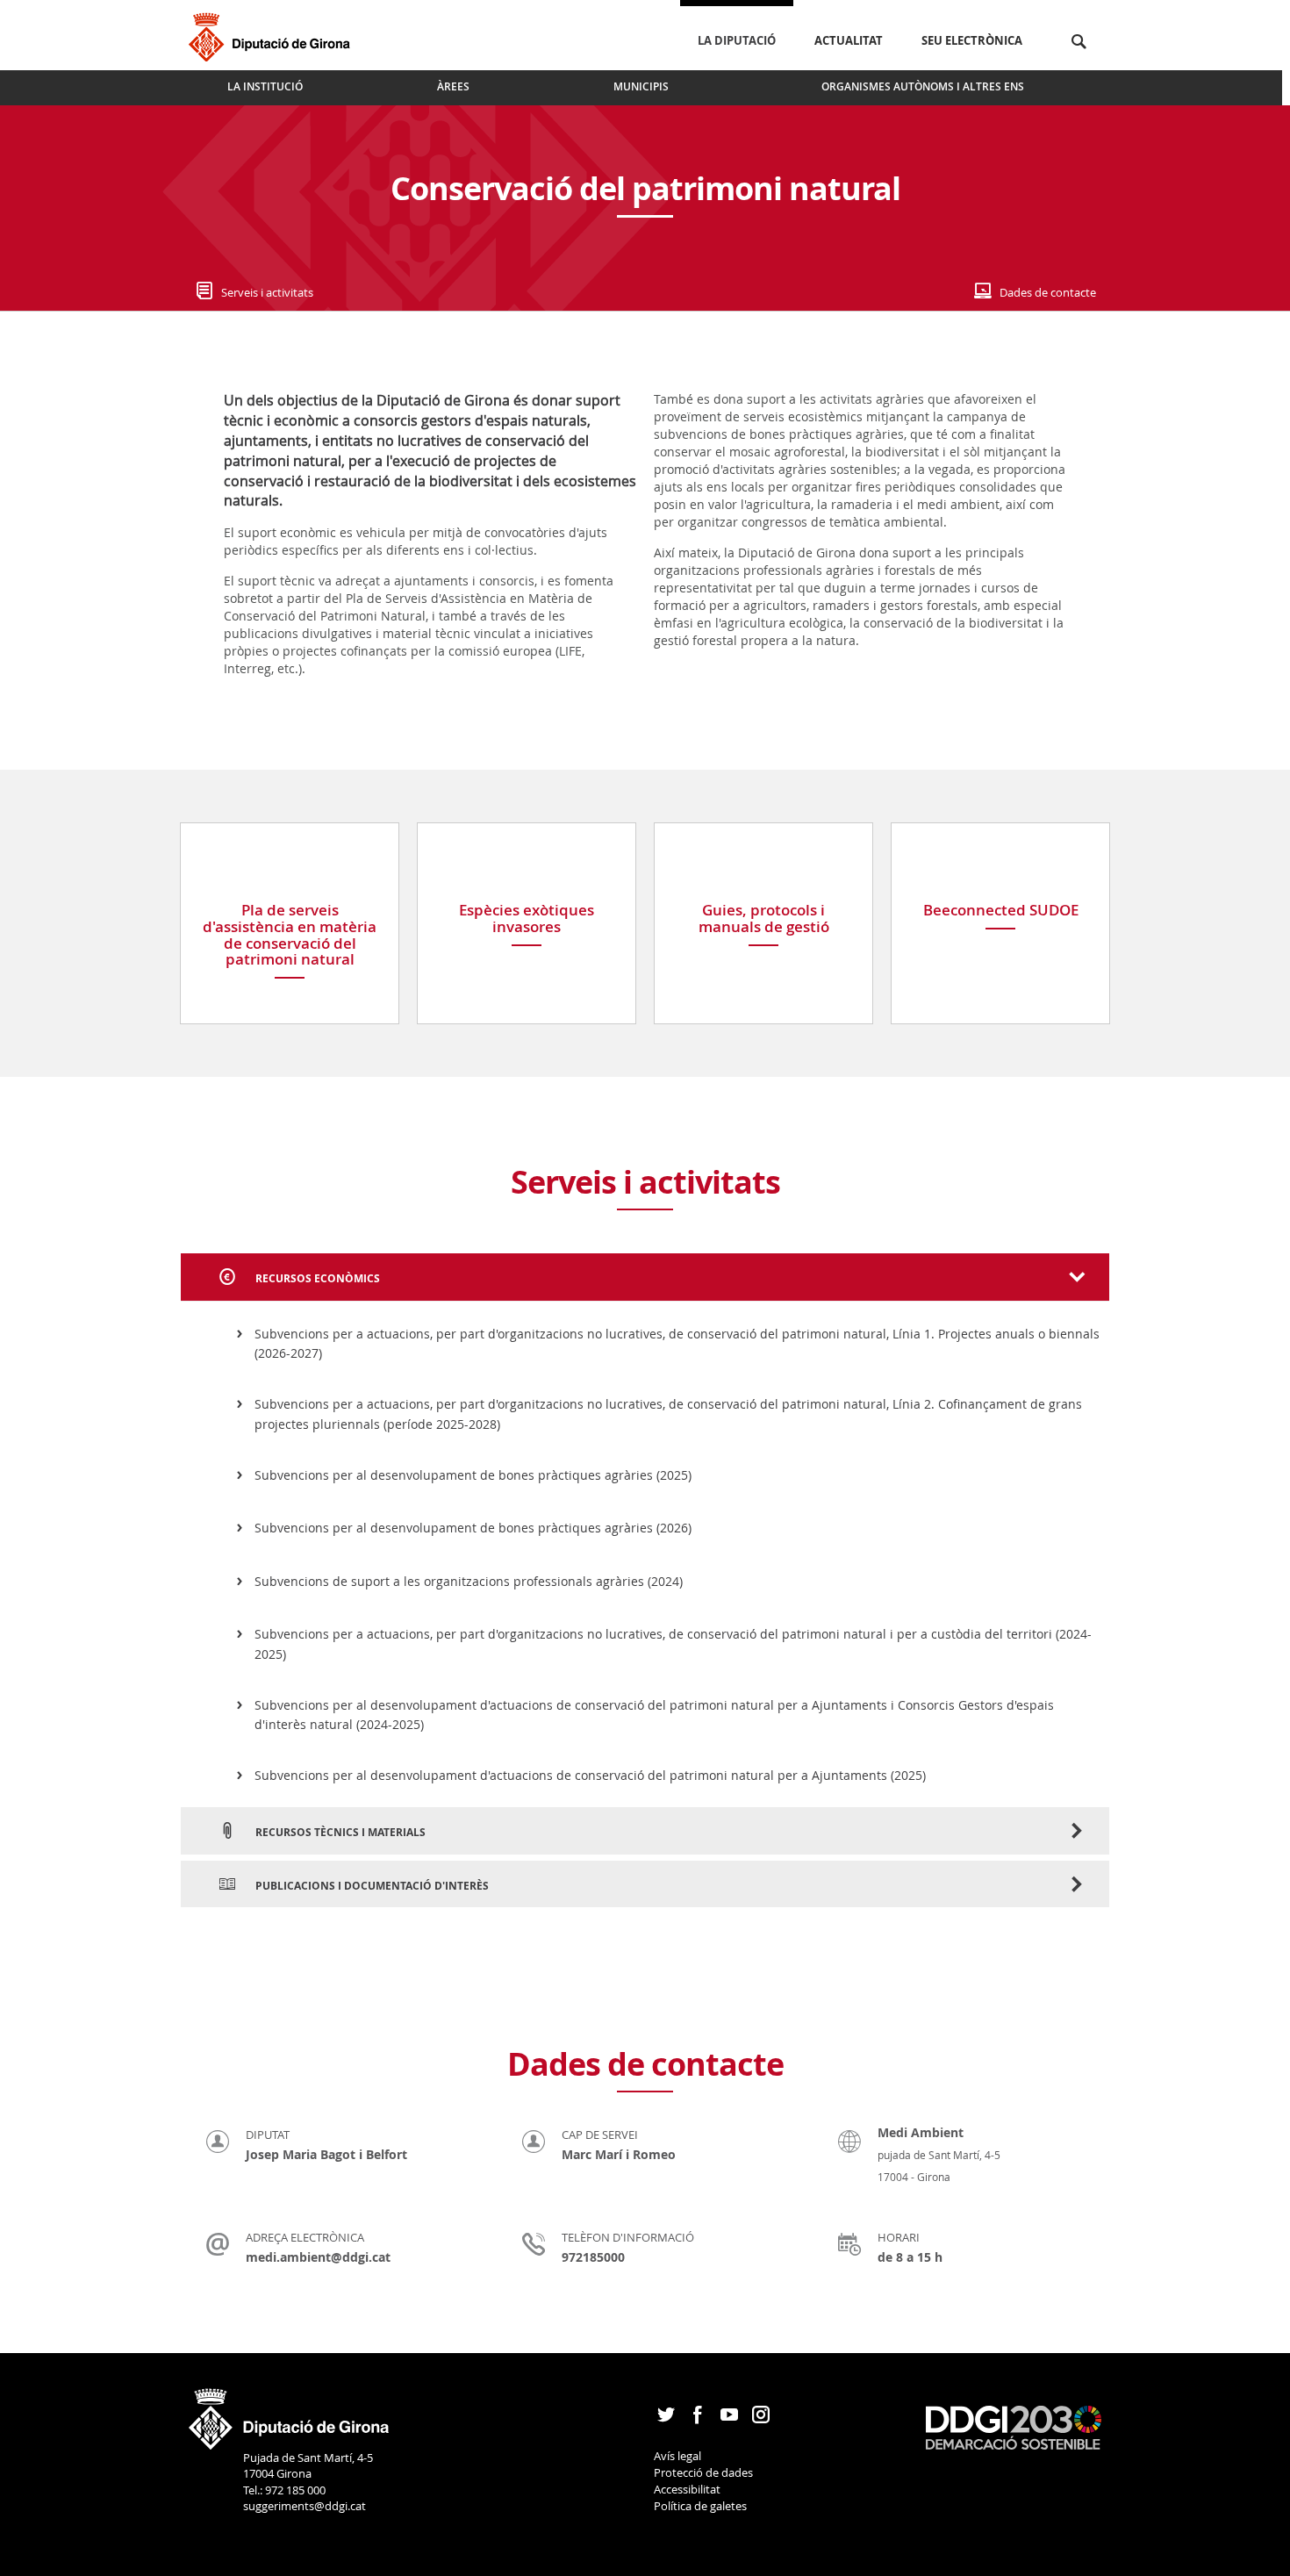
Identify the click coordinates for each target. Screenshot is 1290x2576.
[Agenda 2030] (1014, 2426)
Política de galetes (700, 2506)
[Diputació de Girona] (272, 35)
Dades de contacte (1048, 292)
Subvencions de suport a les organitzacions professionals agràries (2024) (469, 1581)
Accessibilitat (687, 2489)
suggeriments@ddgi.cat (305, 2506)
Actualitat (849, 40)
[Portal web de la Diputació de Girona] (290, 2413)
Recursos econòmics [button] (316, 1278)
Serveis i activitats (267, 292)
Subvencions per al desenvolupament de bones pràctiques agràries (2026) (473, 1528)
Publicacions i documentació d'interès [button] (371, 1886)
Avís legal (677, 2456)
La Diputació (737, 40)
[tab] (645, 1277)
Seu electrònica (972, 40)
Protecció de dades (703, 2472)
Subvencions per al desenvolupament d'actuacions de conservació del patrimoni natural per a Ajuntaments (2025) (590, 1775)
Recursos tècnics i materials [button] (339, 1832)
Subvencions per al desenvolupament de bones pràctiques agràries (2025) (473, 1475)
